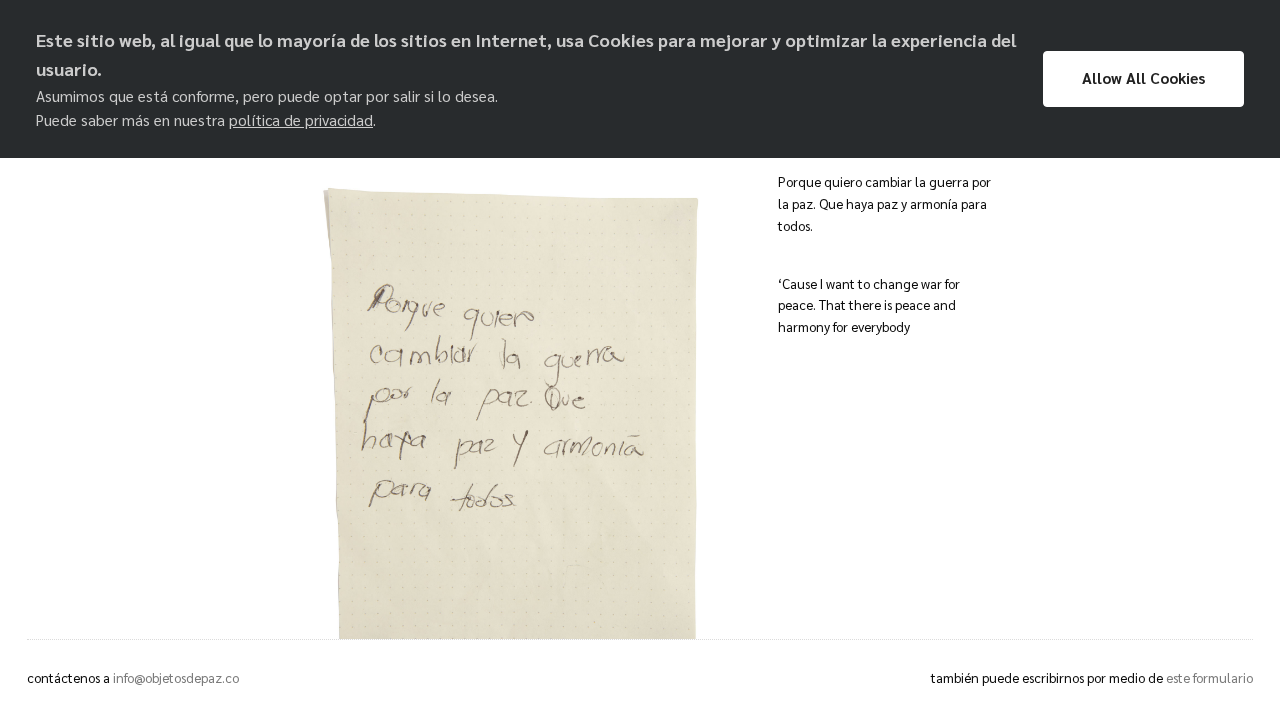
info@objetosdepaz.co (176, 677)
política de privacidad (301, 120)
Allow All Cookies (1143, 78)
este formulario (1209, 677)
